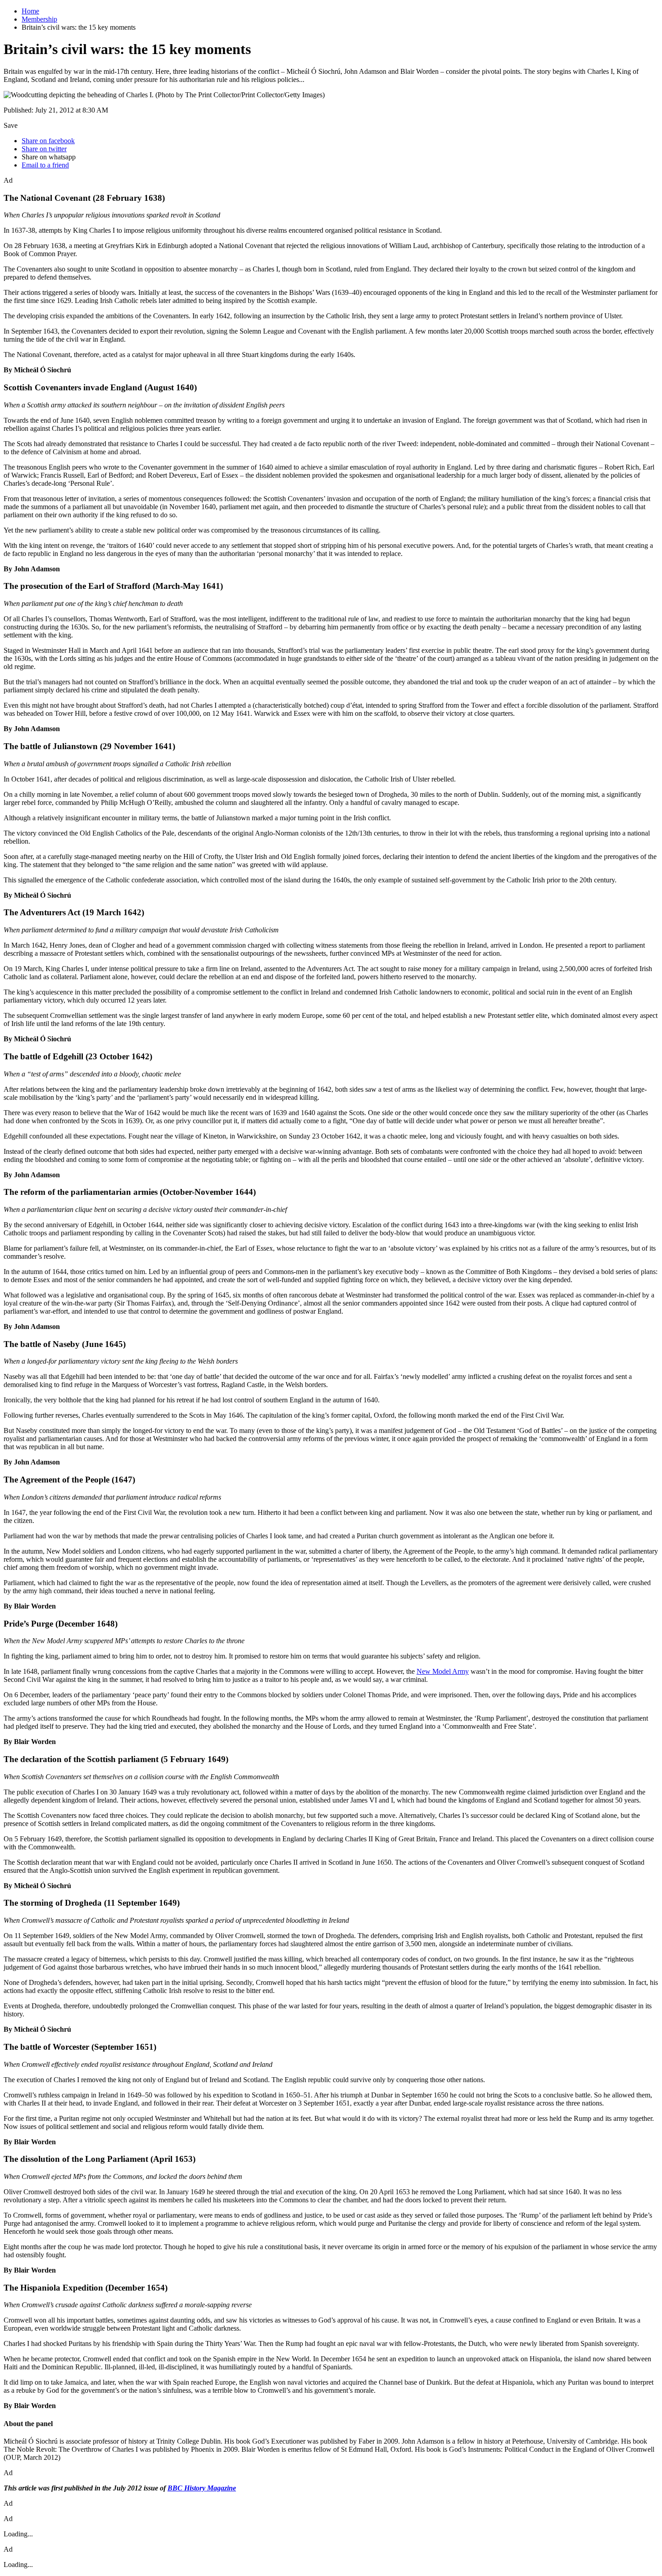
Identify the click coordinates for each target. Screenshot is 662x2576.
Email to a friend (45, 165)
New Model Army (443, 1671)
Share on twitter (44, 149)
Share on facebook (48, 141)
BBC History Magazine (202, 2488)
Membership (39, 19)
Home (30, 11)
